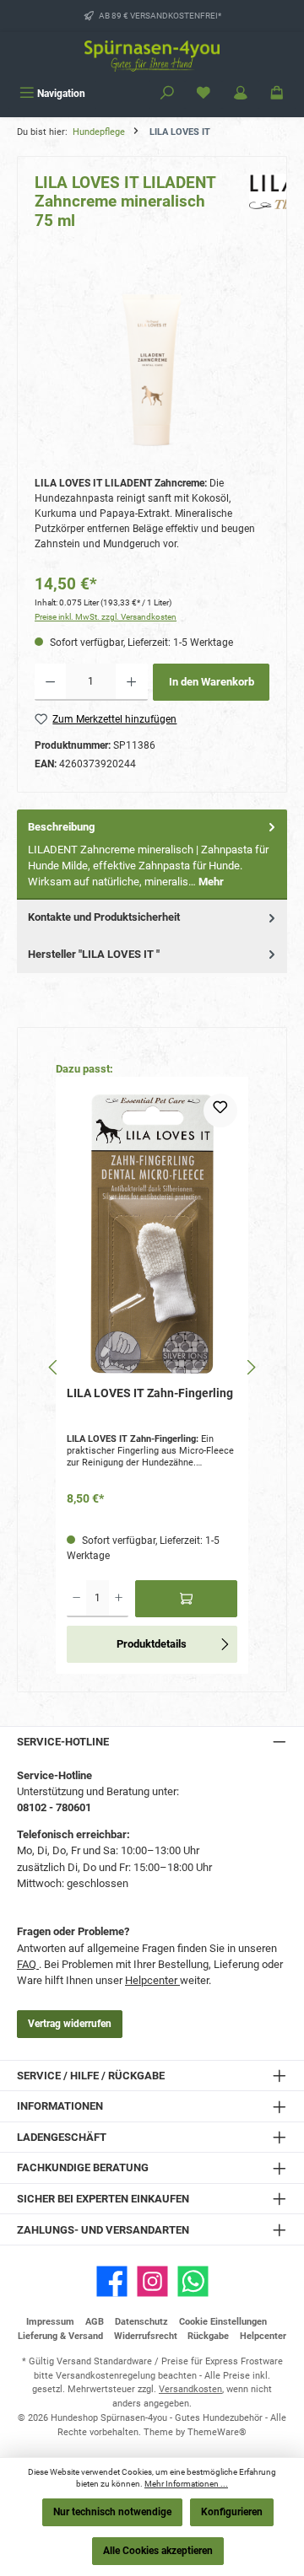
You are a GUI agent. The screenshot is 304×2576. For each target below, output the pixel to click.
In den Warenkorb (212, 682)
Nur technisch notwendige (112, 2512)
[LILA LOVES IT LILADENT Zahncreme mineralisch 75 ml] (152, 370)
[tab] (152, 855)
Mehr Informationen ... (186, 2484)
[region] (152, 370)
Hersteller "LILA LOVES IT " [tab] (94, 954)
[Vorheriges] (54, 1367)
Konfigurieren (232, 2512)
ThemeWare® (217, 2432)
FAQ (28, 1964)
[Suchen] (167, 94)
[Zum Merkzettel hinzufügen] (220, 1111)
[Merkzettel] (204, 94)
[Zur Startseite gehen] (152, 56)
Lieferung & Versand (60, 2336)
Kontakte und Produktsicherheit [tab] (104, 917)
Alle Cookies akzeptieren (158, 2551)
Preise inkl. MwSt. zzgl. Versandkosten (106, 617)
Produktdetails (152, 1644)
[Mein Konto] (241, 94)
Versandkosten (190, 2389)
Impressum (50, 2322)
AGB (95, 2322)
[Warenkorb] (277, 94)
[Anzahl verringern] (50, 682)
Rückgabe (208, 2336)
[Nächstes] (250, 1367)
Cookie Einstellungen (223, 2322)
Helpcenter (152, 1980)
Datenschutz (141, 2322)
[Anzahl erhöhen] (131, 682)
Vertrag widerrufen (70, 2024)
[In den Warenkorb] (186, 1599)
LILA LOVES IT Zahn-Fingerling (150, 1393)
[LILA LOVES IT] (259, 207)
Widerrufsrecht (146, 2336)
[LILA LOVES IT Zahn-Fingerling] (152, 1234)
